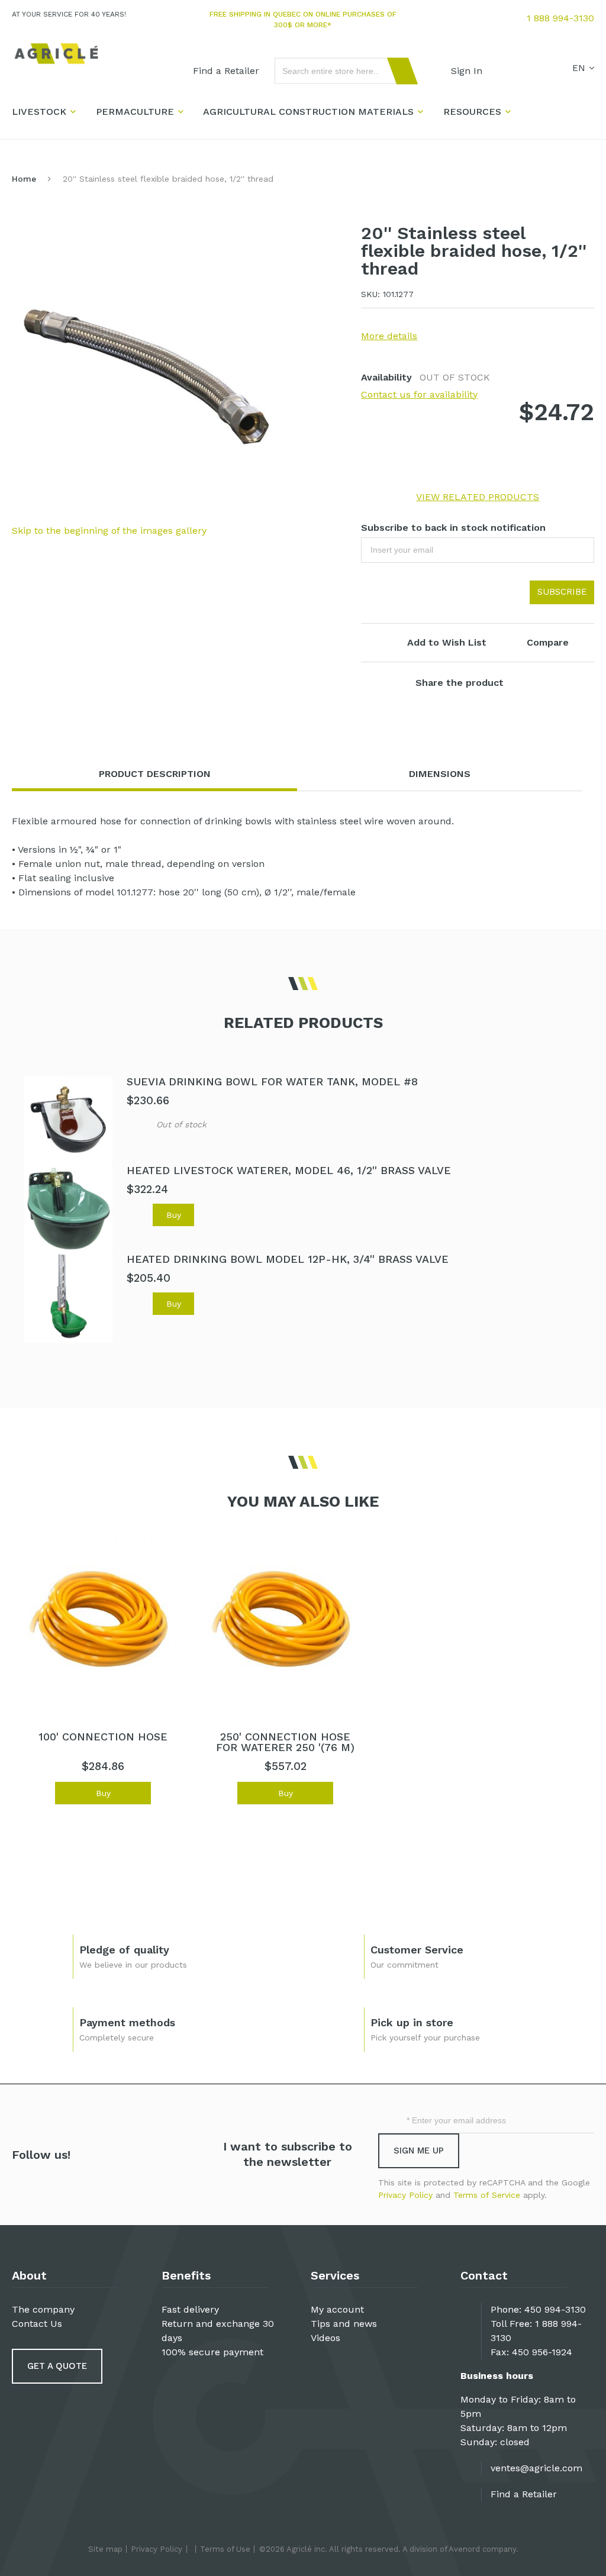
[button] (137, 1123)
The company (43, 2309)
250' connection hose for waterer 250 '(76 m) (285, 1742)
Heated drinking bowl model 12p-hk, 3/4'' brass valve (288, 1259)
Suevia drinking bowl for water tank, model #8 (272, 1081)
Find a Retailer (524, 2494)
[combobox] (341, 71)
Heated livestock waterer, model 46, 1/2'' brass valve (289, 1170)
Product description (155, 774)
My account (337, 2309)
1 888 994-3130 (560, 18)
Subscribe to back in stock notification (453, 528)
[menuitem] (226, 71)
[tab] (154, 774)
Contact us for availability (419, 394)
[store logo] (56, 54)
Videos (325, 2338)
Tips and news (344, 2324)
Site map (105, 2549)
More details (389, 336)
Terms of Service (487, 2195)
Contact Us (37, 2324)
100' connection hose (103, 1737)
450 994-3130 (555, 2309)
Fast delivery (190, 2309)
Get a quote (57, 2366)
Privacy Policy (405, 2195)
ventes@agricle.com (536, 2468)
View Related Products (478, 497)
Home (24, 179)
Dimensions (440, 774)
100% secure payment (212, 2352)
